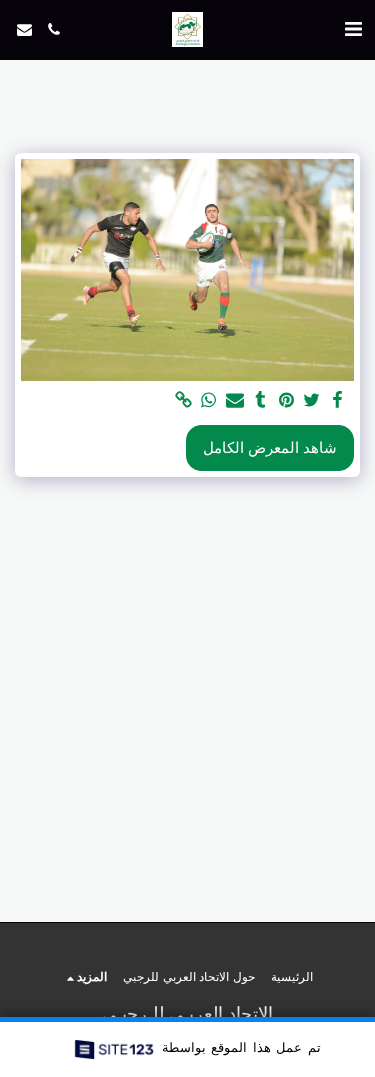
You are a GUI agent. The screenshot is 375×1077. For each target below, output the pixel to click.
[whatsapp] (209, 400)
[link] (183, 400)
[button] (353, 29)
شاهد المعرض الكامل (270, 448)
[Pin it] (286, 400)
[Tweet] (312, 400)
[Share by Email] (234, 400)
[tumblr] (260, 400)
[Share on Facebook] (337, 400)
